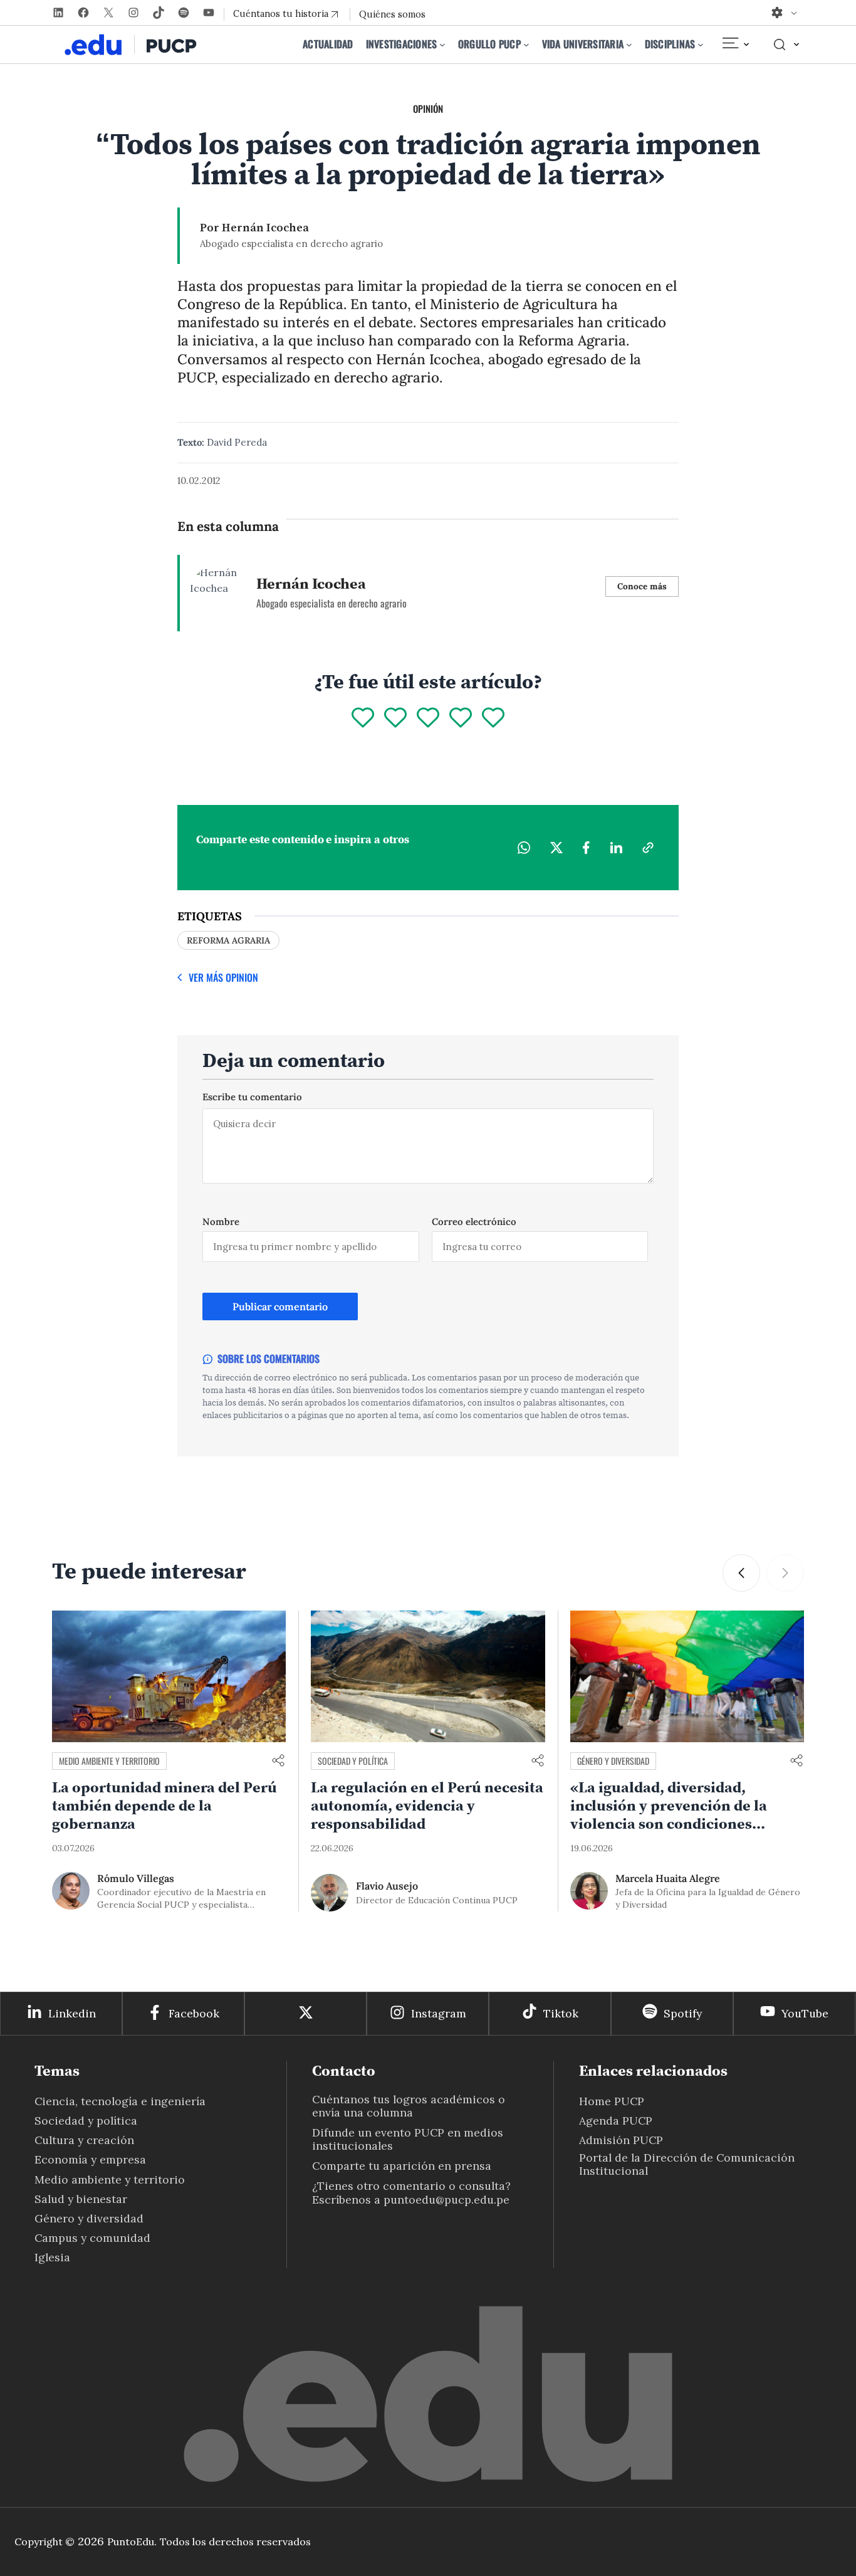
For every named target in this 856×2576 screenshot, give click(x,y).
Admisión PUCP (621, 2140)
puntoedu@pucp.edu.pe (446, 2200)
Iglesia (52, 2257)
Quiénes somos (392, 14)
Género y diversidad (613, 1761)
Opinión (428, 108)
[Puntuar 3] (428, 718)
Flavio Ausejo (387, 1886)
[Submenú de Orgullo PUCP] (526, 45)
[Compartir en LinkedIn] (616, 848)
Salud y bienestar (81, 2199)
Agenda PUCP (616, 2121)
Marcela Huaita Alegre (668, 1878)
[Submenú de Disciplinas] (701, 45)
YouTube (805, 2013)
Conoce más (642, 586)
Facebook (194, 2013)
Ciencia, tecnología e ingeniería (120, 2101)
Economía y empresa (90, 2159)
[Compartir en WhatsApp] (524, 848)
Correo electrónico (474, 1222)
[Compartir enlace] (278, 1761)
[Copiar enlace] (648, 848)
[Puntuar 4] (461, 718)
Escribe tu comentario (252, 1097)
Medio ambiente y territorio (109, 1761)
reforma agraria (228, 940)
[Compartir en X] (556, 848)
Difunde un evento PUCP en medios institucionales (408, 2139)
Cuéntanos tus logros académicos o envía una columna (409, 2106)
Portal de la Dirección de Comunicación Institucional (687, 2164)
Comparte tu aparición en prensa (402, 2166)
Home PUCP (612, 2101)
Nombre (221, 1222)
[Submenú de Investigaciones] (442, 45)
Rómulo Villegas (136, 1878)
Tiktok (561, 2013)
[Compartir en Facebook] (586, 848)
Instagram (439, 2013)
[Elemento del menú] (735, 45)
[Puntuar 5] (493, 718)
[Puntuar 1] (363, 718)
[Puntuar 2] (395, 718)
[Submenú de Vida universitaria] (629, 45)
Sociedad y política (353, 1761)
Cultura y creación (84, 2140)
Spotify (683, 2013)
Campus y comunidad (92, 2238)
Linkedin (72, 2013)
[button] (741, 1573)
